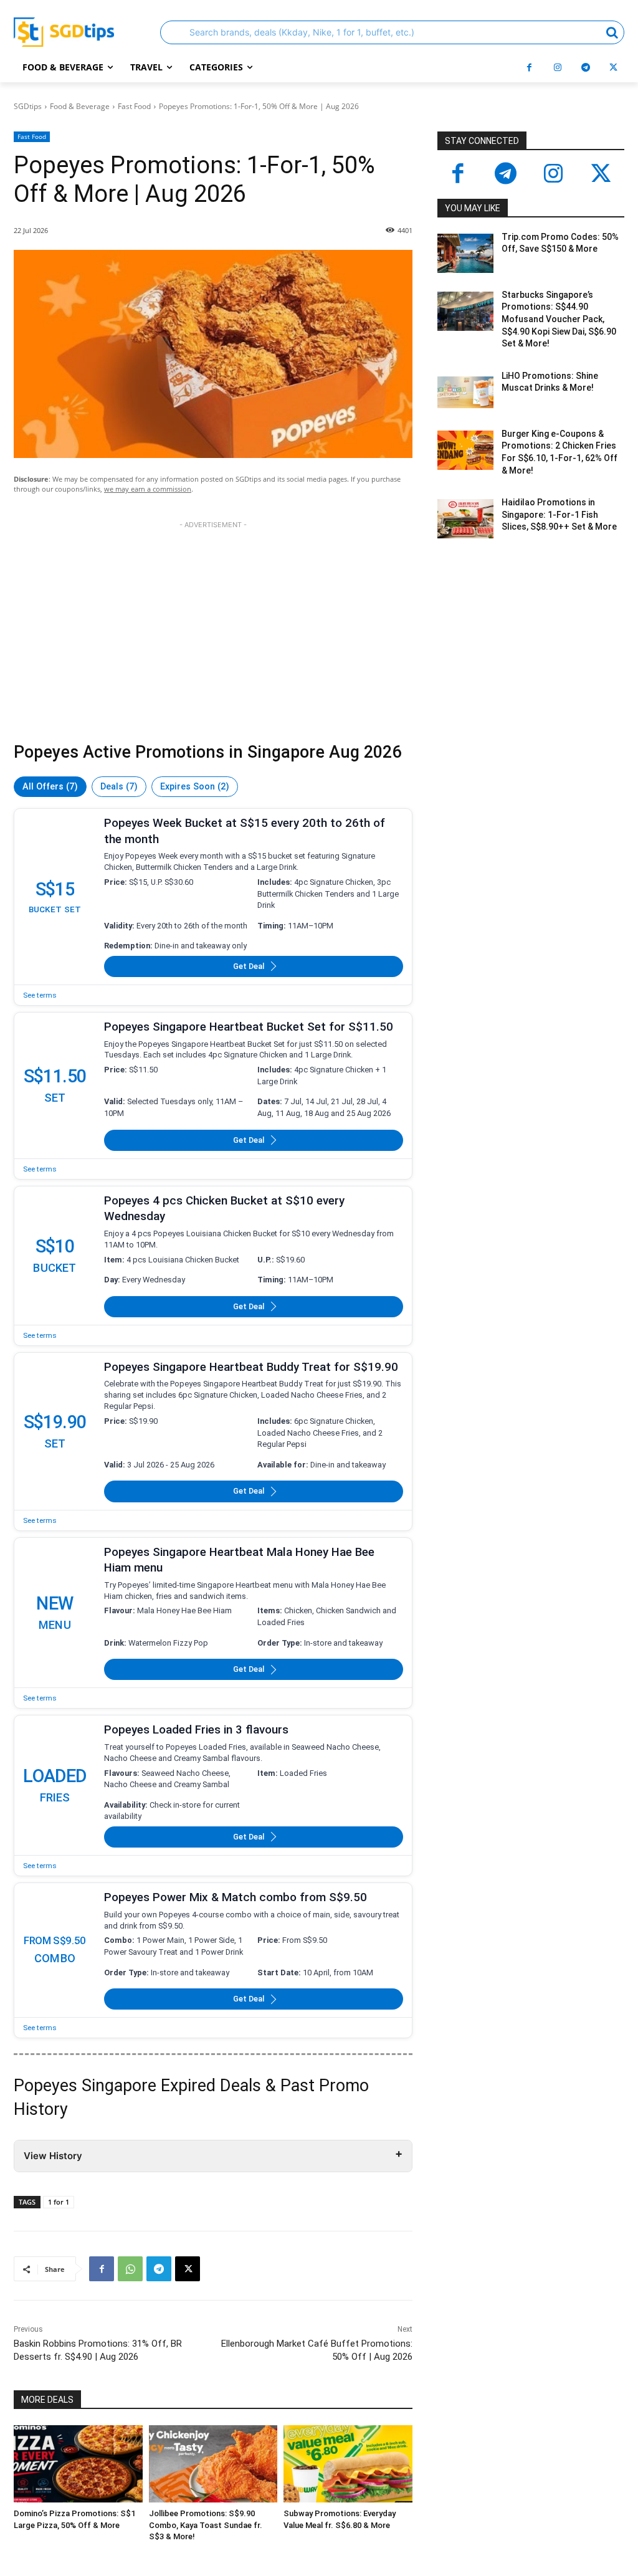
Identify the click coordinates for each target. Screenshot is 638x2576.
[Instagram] (557, 68)
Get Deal (249, 966)
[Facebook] (529, 68)
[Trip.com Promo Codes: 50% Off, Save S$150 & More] (465, 253)
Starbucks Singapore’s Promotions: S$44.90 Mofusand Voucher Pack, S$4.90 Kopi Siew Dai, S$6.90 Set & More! (559, 319)
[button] (392, 32)
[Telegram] (585, 68)
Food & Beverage (80, 106)
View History (53, 2156)
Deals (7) (119, 787)
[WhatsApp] (130, 2269)
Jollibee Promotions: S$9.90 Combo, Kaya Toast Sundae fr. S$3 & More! (206, 2525)
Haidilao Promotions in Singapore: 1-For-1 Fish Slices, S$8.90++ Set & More (559, 514)
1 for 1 (59, 2202)
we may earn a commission (148, 489)
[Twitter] (602, 175)
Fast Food (134, 106)
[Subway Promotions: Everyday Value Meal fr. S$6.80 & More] (348, 2464)
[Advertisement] (213, 634)
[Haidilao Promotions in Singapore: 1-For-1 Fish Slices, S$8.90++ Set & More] (465, 519)
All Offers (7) (50, 787)
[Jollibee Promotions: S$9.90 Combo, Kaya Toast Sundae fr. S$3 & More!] (213, 2464)
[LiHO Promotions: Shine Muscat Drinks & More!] (465, 392)
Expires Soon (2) (195, 787)
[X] (613, 68)
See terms (40, 995)
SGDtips (28, 106)
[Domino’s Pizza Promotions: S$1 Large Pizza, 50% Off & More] (78, 2464)
